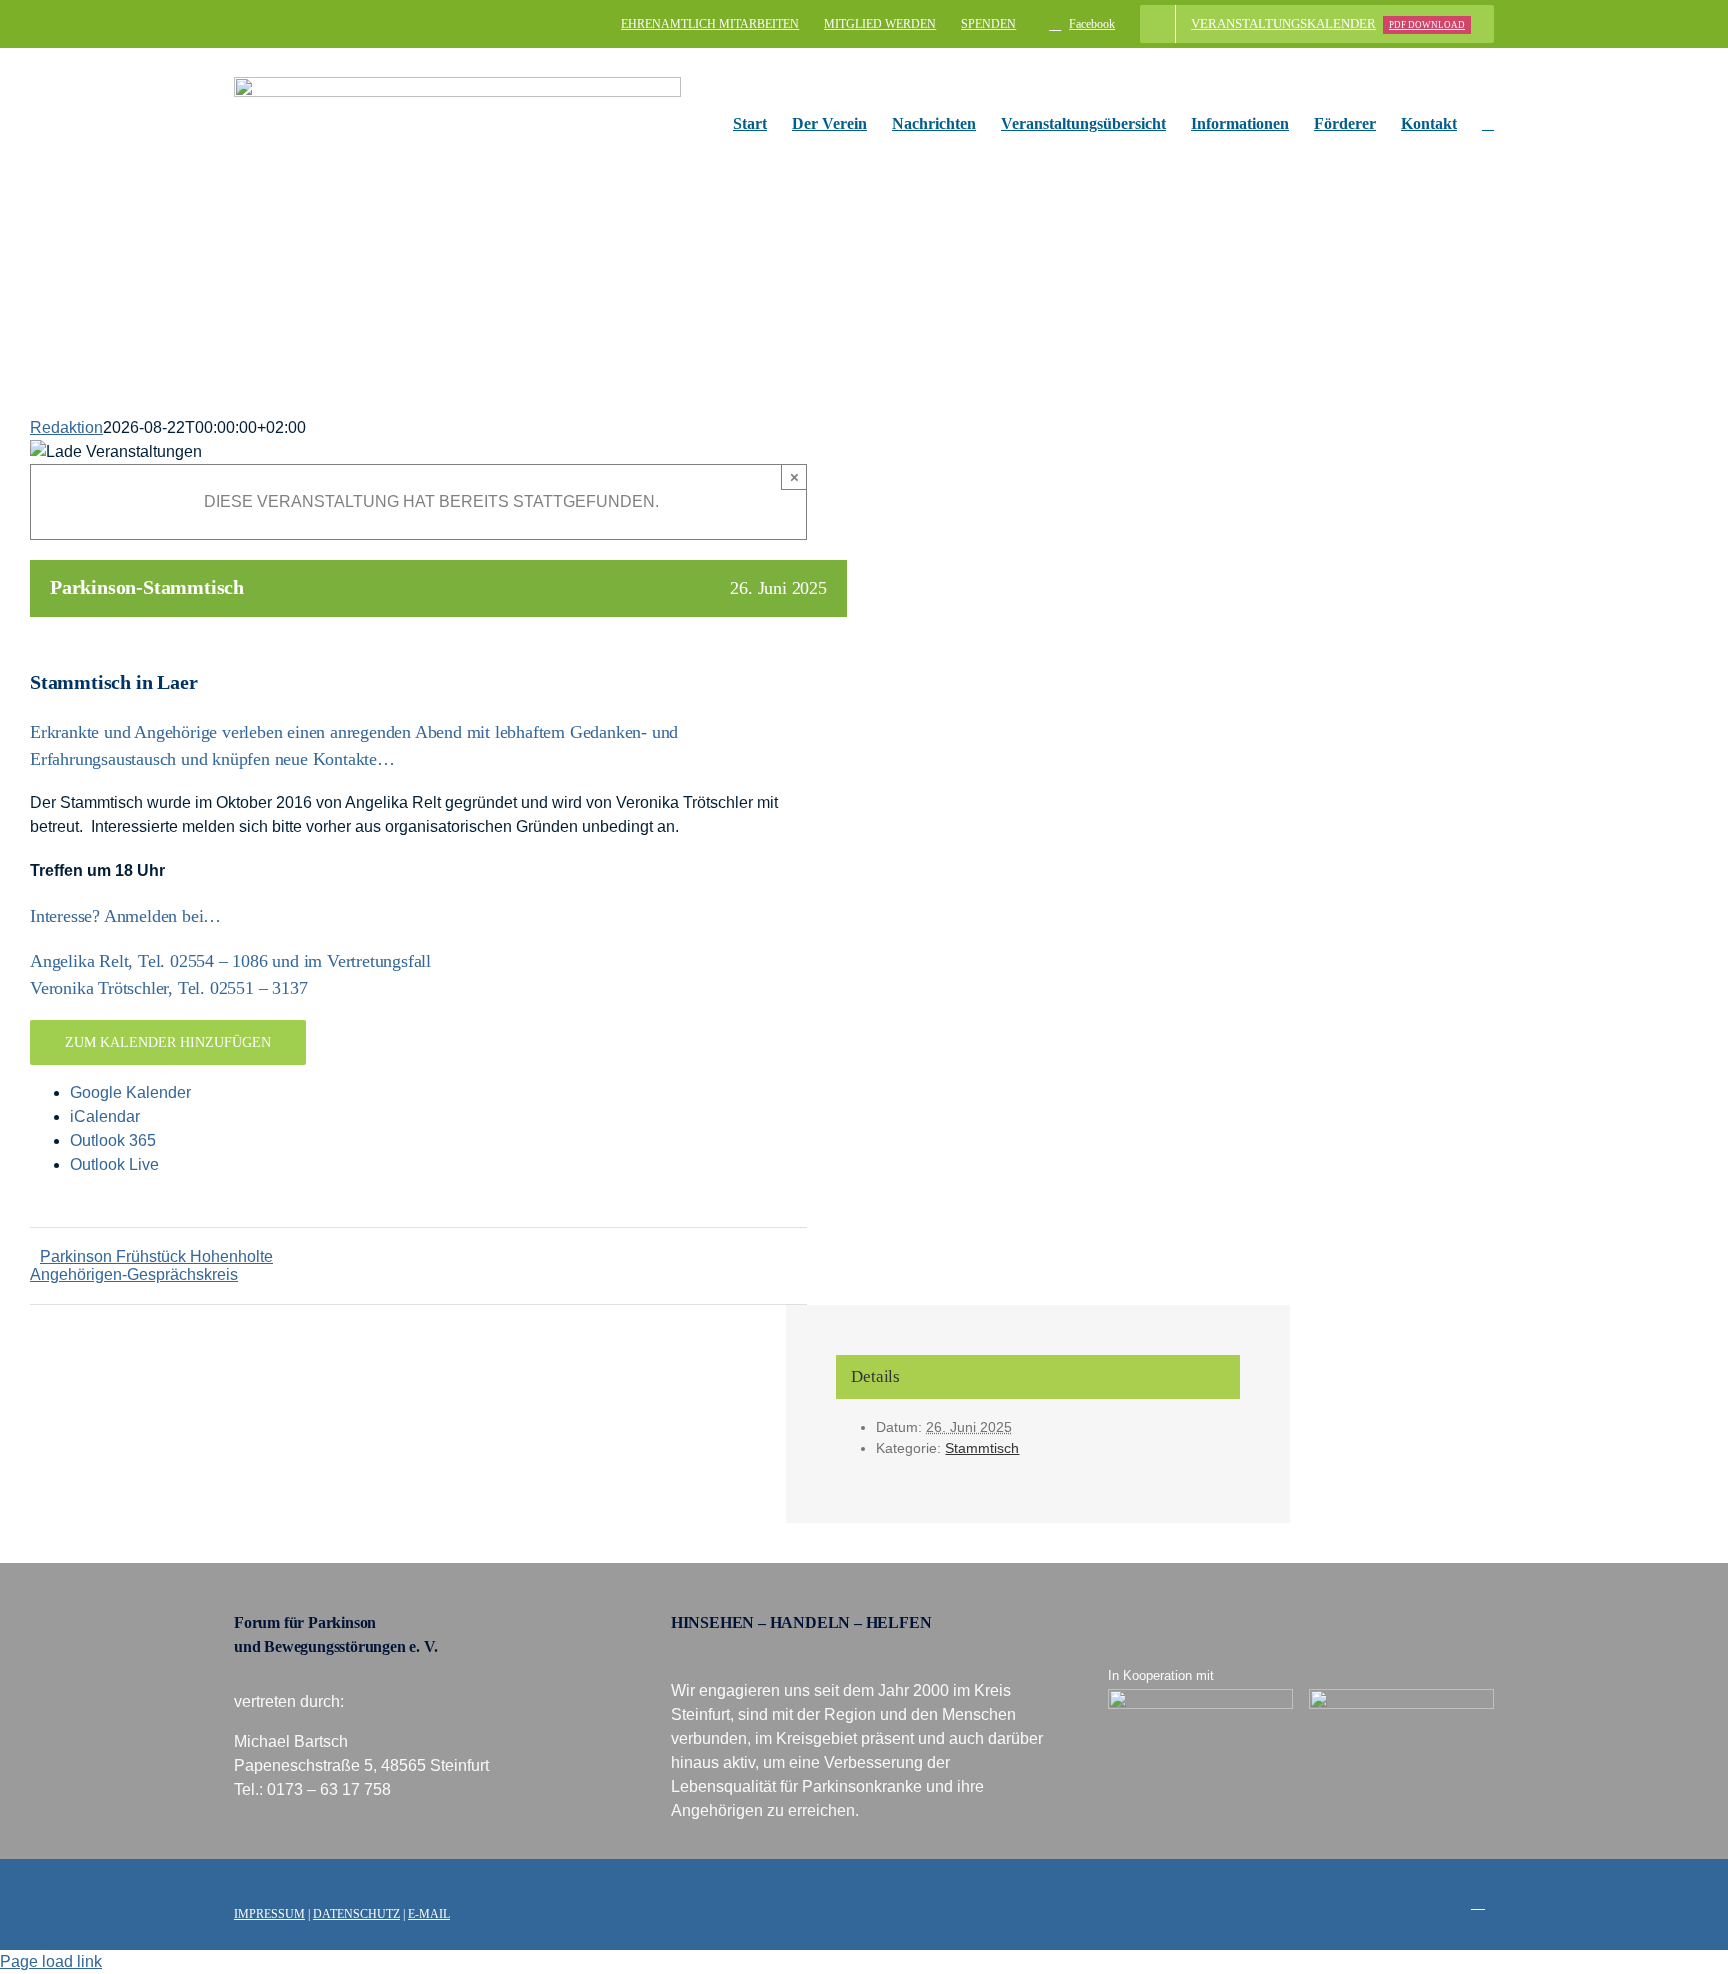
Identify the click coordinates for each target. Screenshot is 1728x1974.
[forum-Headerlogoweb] (457, 84)
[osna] (1402, 1696)
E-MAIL (429, 1914)
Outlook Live (114, 1164)
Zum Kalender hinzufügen (168, 1042)
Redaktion (66, 427)
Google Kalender (130, 1092)
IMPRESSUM (269, 1914)
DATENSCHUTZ (356, 1914)
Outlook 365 (113, 1140)
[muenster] (1201, 1696)
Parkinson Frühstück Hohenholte (156, 1256)
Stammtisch (982, 1448)
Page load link (51, 1961)
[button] (1488, 124)
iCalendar (105, 1116)
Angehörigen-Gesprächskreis (134, 1274)
